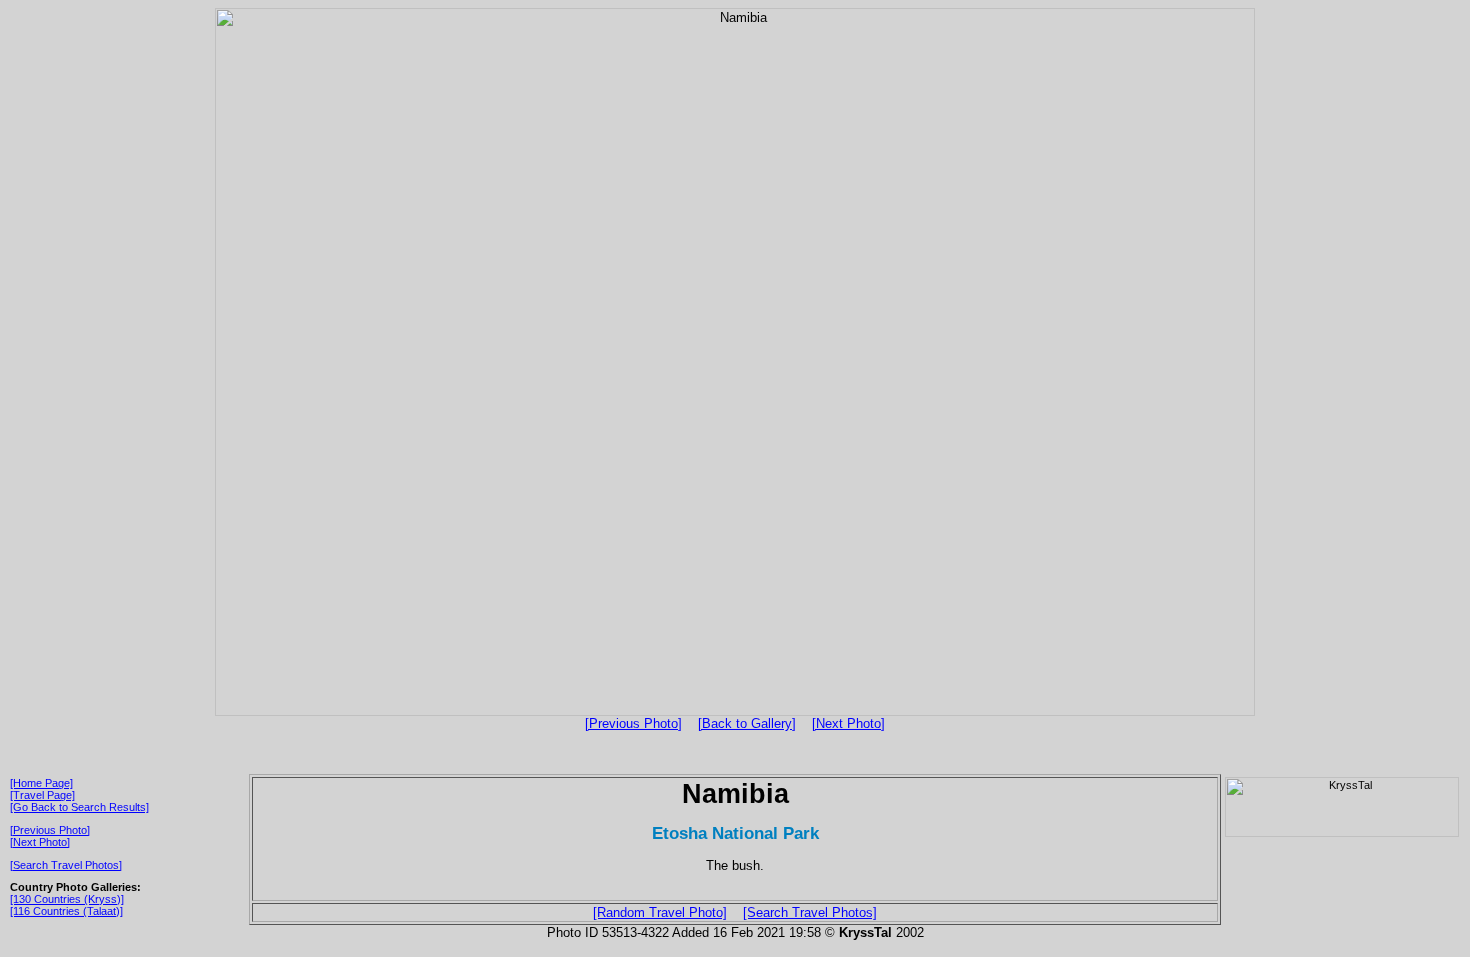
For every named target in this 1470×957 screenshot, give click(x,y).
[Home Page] (41, 783)
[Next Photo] (848, 723)
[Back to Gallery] (747, 723)
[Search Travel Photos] (66, 865)
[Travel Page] (42, 795)
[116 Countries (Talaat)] (66, 911)
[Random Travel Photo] (660, 912)
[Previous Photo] (633, 723)
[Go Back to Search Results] (79, 807)
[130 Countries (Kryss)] (67, 899)
